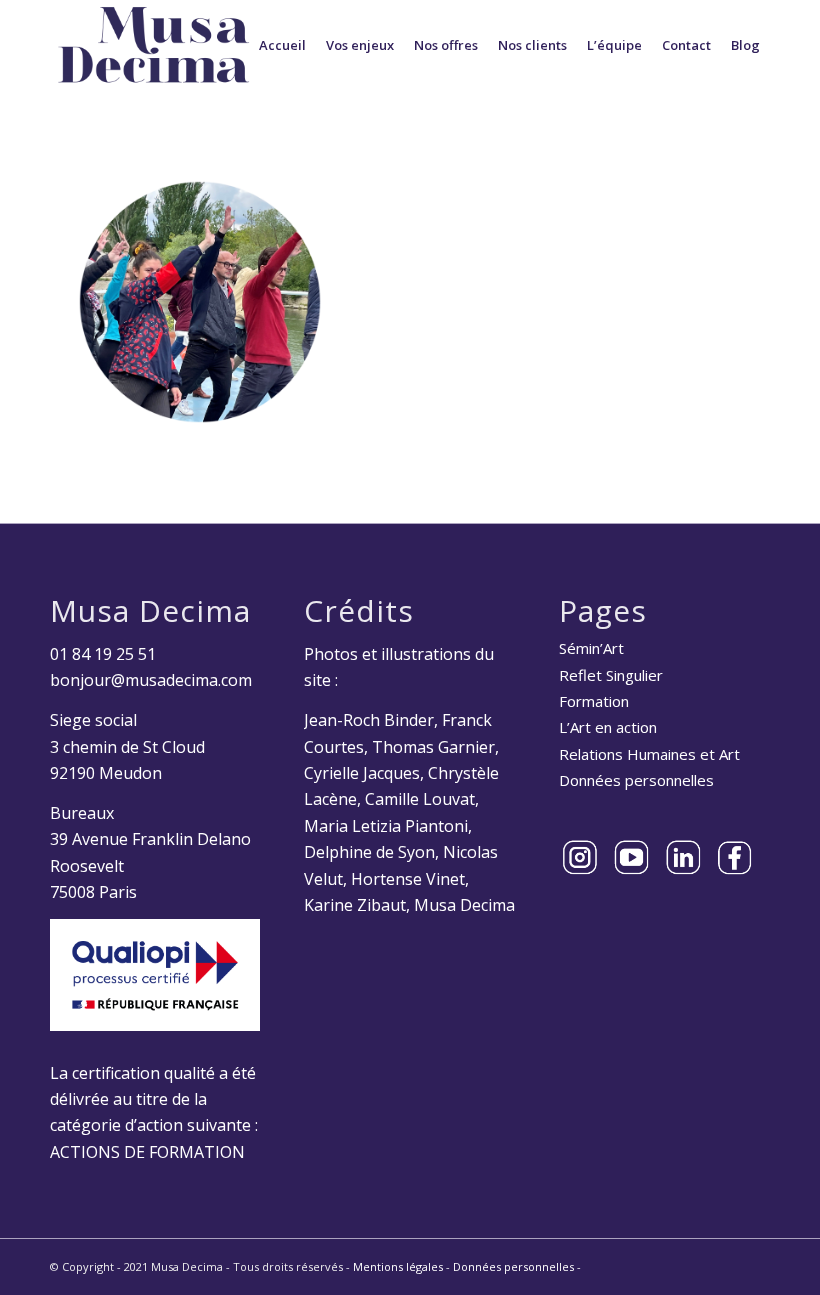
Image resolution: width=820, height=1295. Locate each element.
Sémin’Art (591, 648)
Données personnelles (636, 780)
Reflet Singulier (611, 675)
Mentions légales (398, 1266)
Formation (594, 701)
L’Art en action (608, 727)
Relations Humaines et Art (649, 754)
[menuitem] (282, 45)
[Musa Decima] (154, 45)
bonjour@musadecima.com (151, 680)
